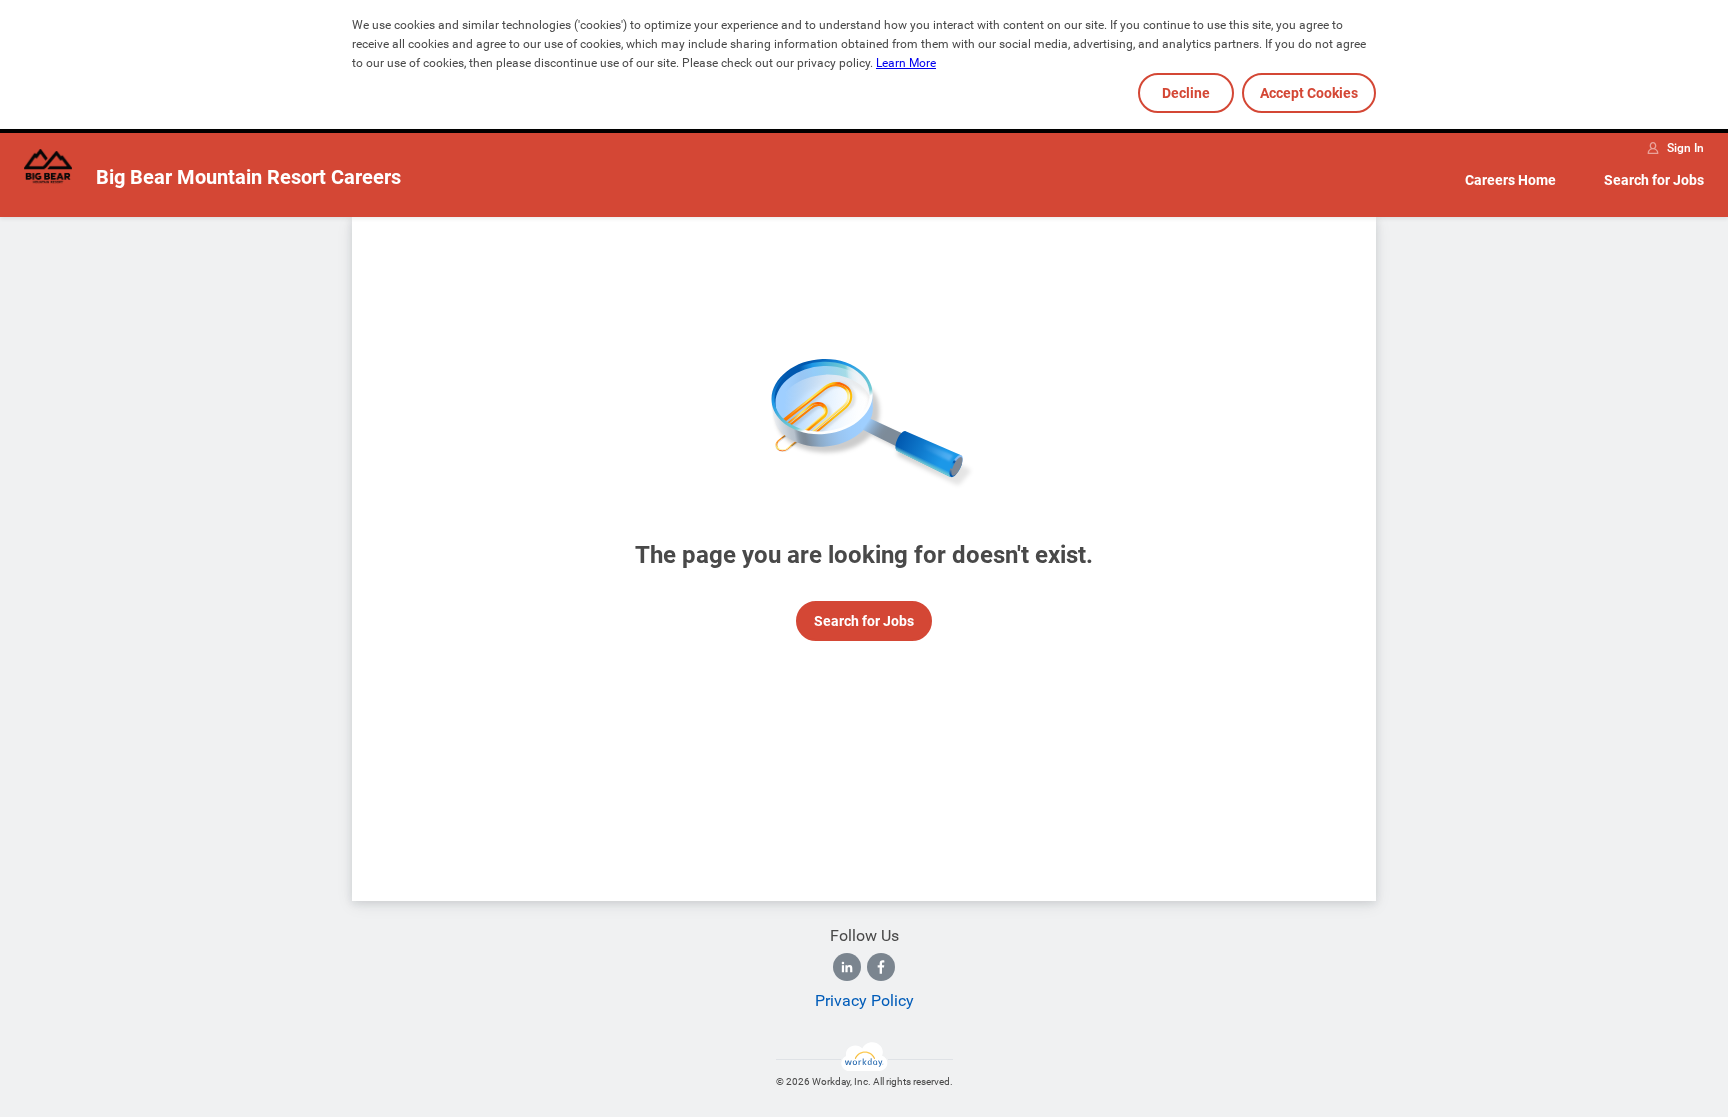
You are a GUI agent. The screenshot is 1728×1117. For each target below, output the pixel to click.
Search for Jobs (1654, 180)
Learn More (906, 63)
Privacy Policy (864, 1000)
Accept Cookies (1309, 93)
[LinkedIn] (847, 967)
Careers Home (1510, 180)
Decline (1186, 93)
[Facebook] (881, 967)
